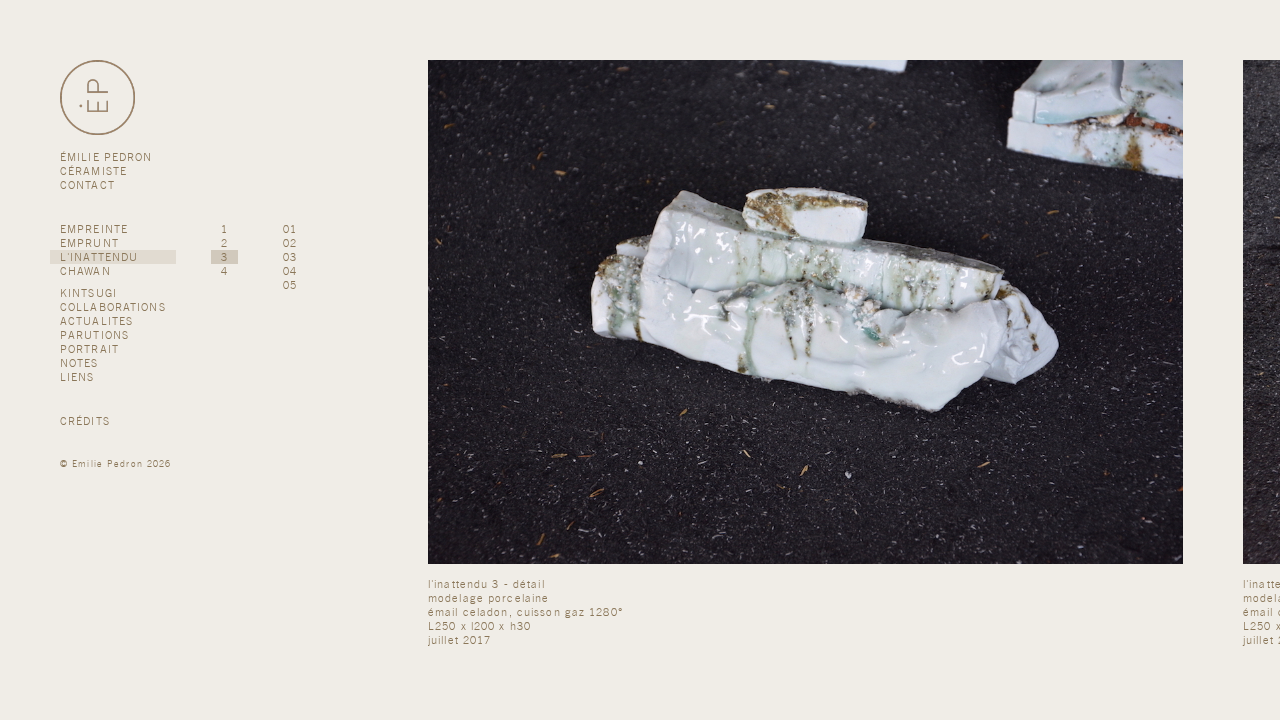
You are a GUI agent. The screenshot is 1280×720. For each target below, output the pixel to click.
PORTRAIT (89, 349)
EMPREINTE (94, 229)
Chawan (85, 271)
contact (87, 185)
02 (290, 243)
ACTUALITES (96, 321)
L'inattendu (99, 257)
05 (290, 285)
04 (290, 271)
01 (290, 229)
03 (290, 257)
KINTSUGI (88, 293)
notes (79, 363)
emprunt (89, 243)
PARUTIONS (94, 335)
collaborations (113, 307)
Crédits (85, 421)
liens (77, 377)
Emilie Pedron (107, 463)
